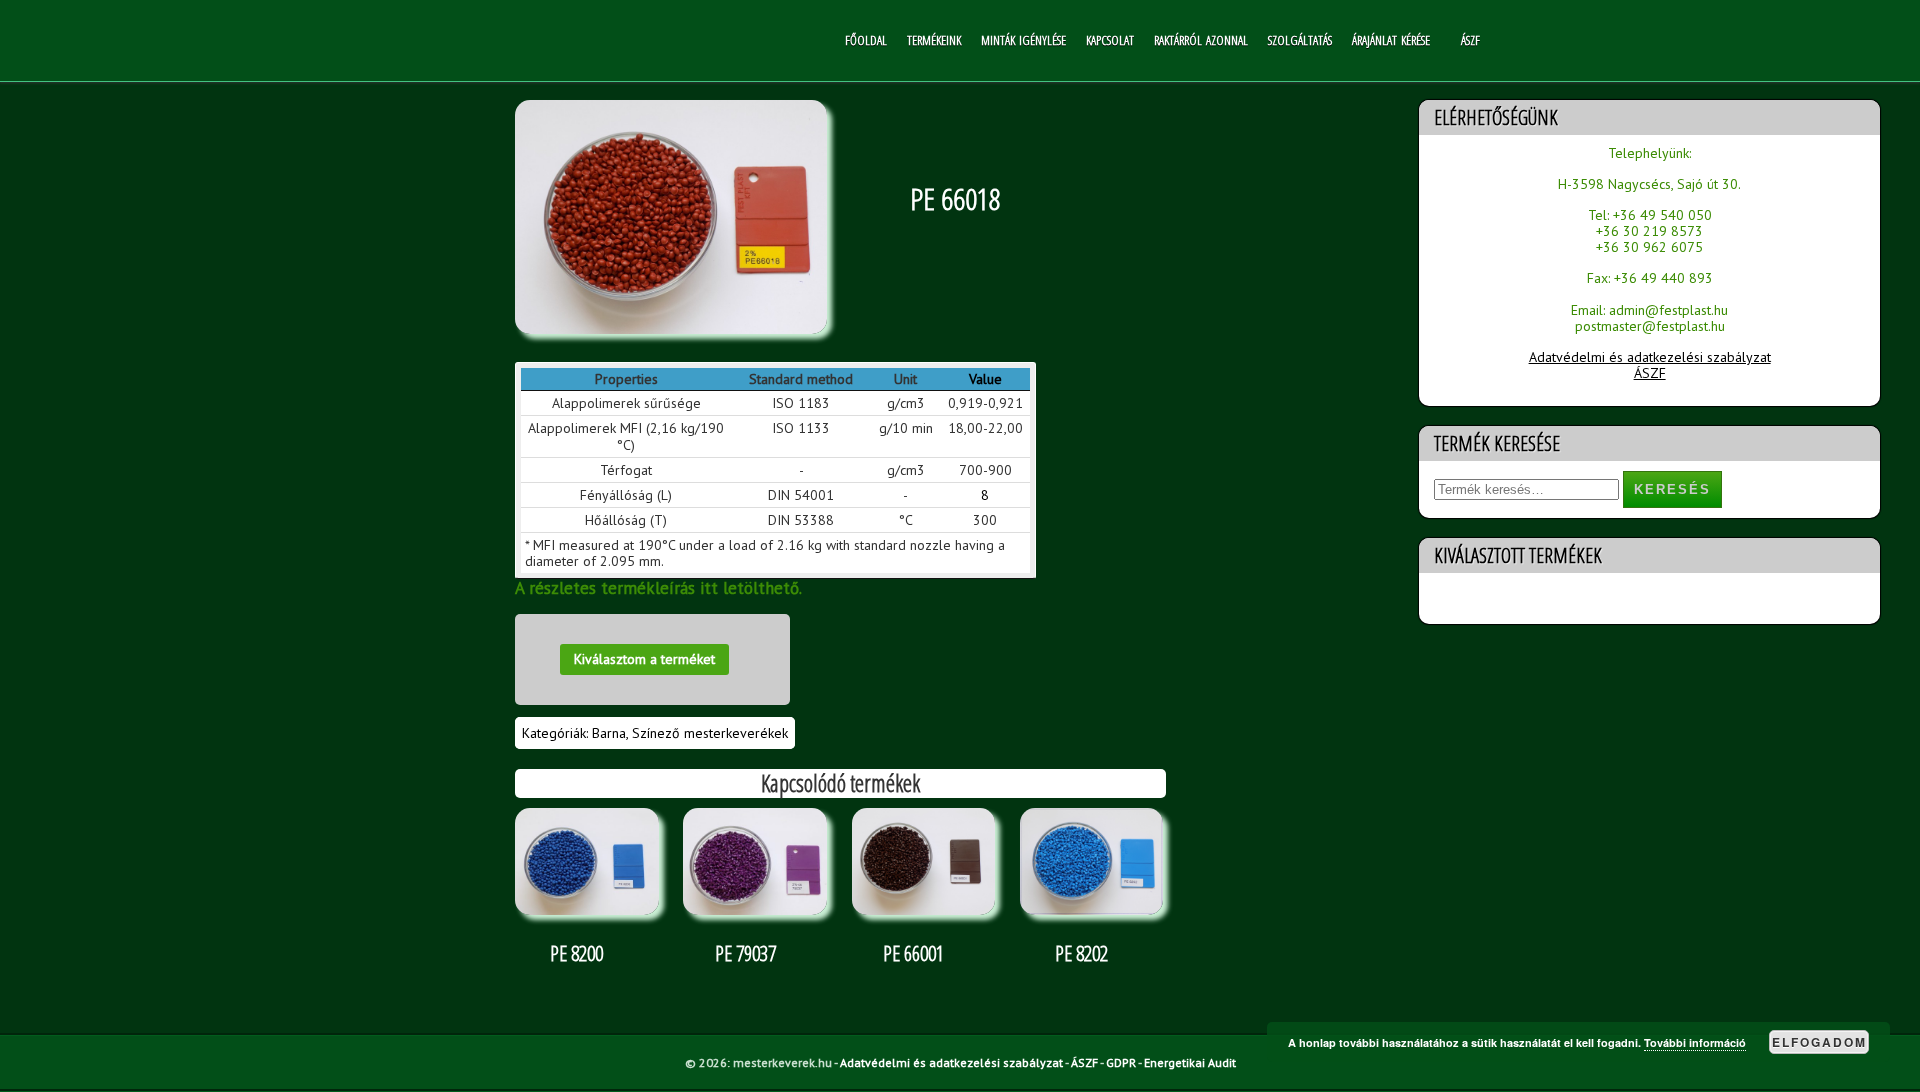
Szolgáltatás (1300, 40)
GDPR (1121, 1062)
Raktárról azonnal (1201, 40)
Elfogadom (1819, 1042)
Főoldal (866, 40)
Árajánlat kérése (1391, 40)
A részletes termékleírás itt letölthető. (658, 588)
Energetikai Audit (1190, 1062)
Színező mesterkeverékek (710, 733)
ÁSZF (1650, 373)
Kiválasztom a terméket (644, 659)
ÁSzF (1470, 40)
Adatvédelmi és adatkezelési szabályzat (1650, 357)
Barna (609, 733)
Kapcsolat (1110, 40)
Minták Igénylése (1023, 40)
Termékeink (934, 40)
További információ (1695, 1042)
